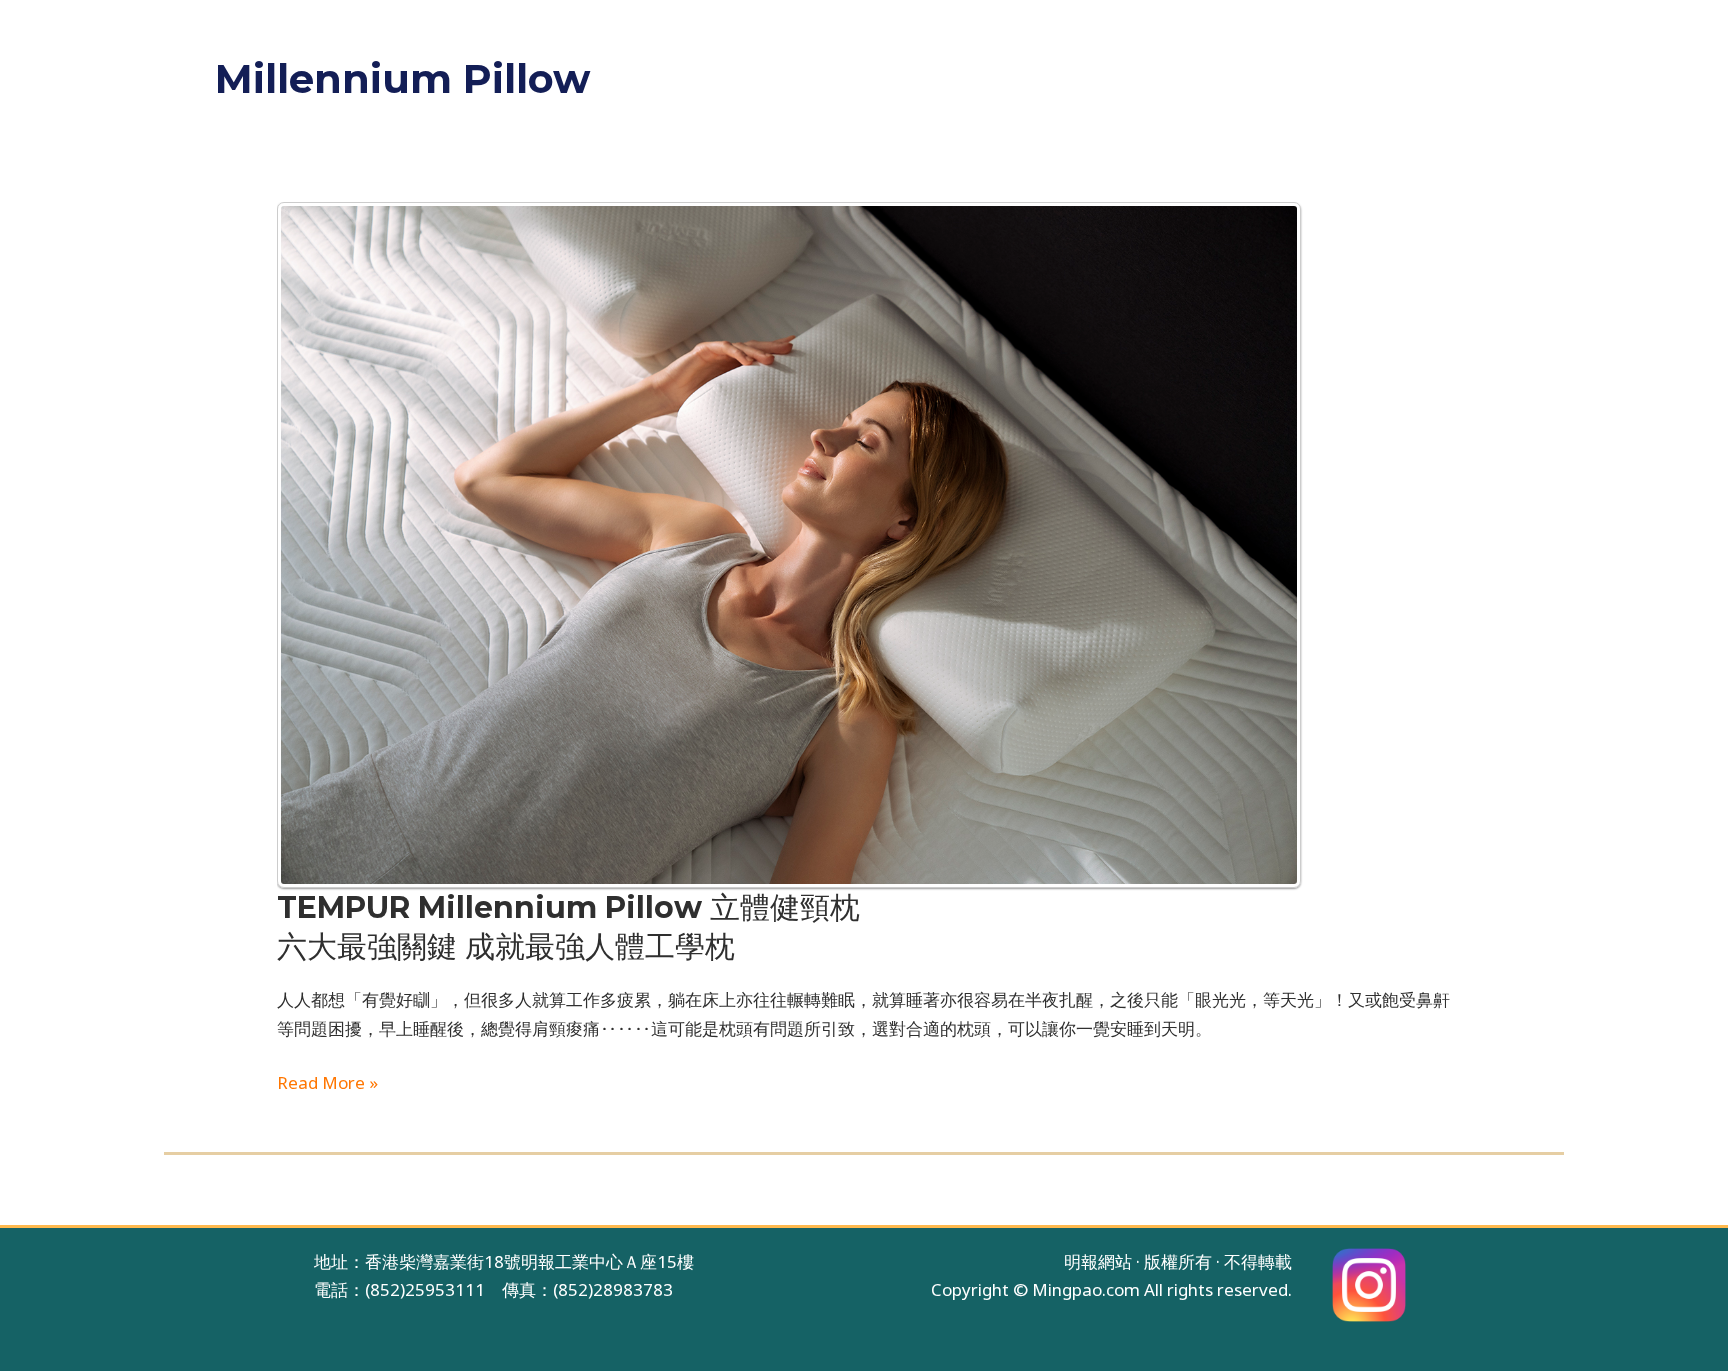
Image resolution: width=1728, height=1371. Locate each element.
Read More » (327, 1081)
